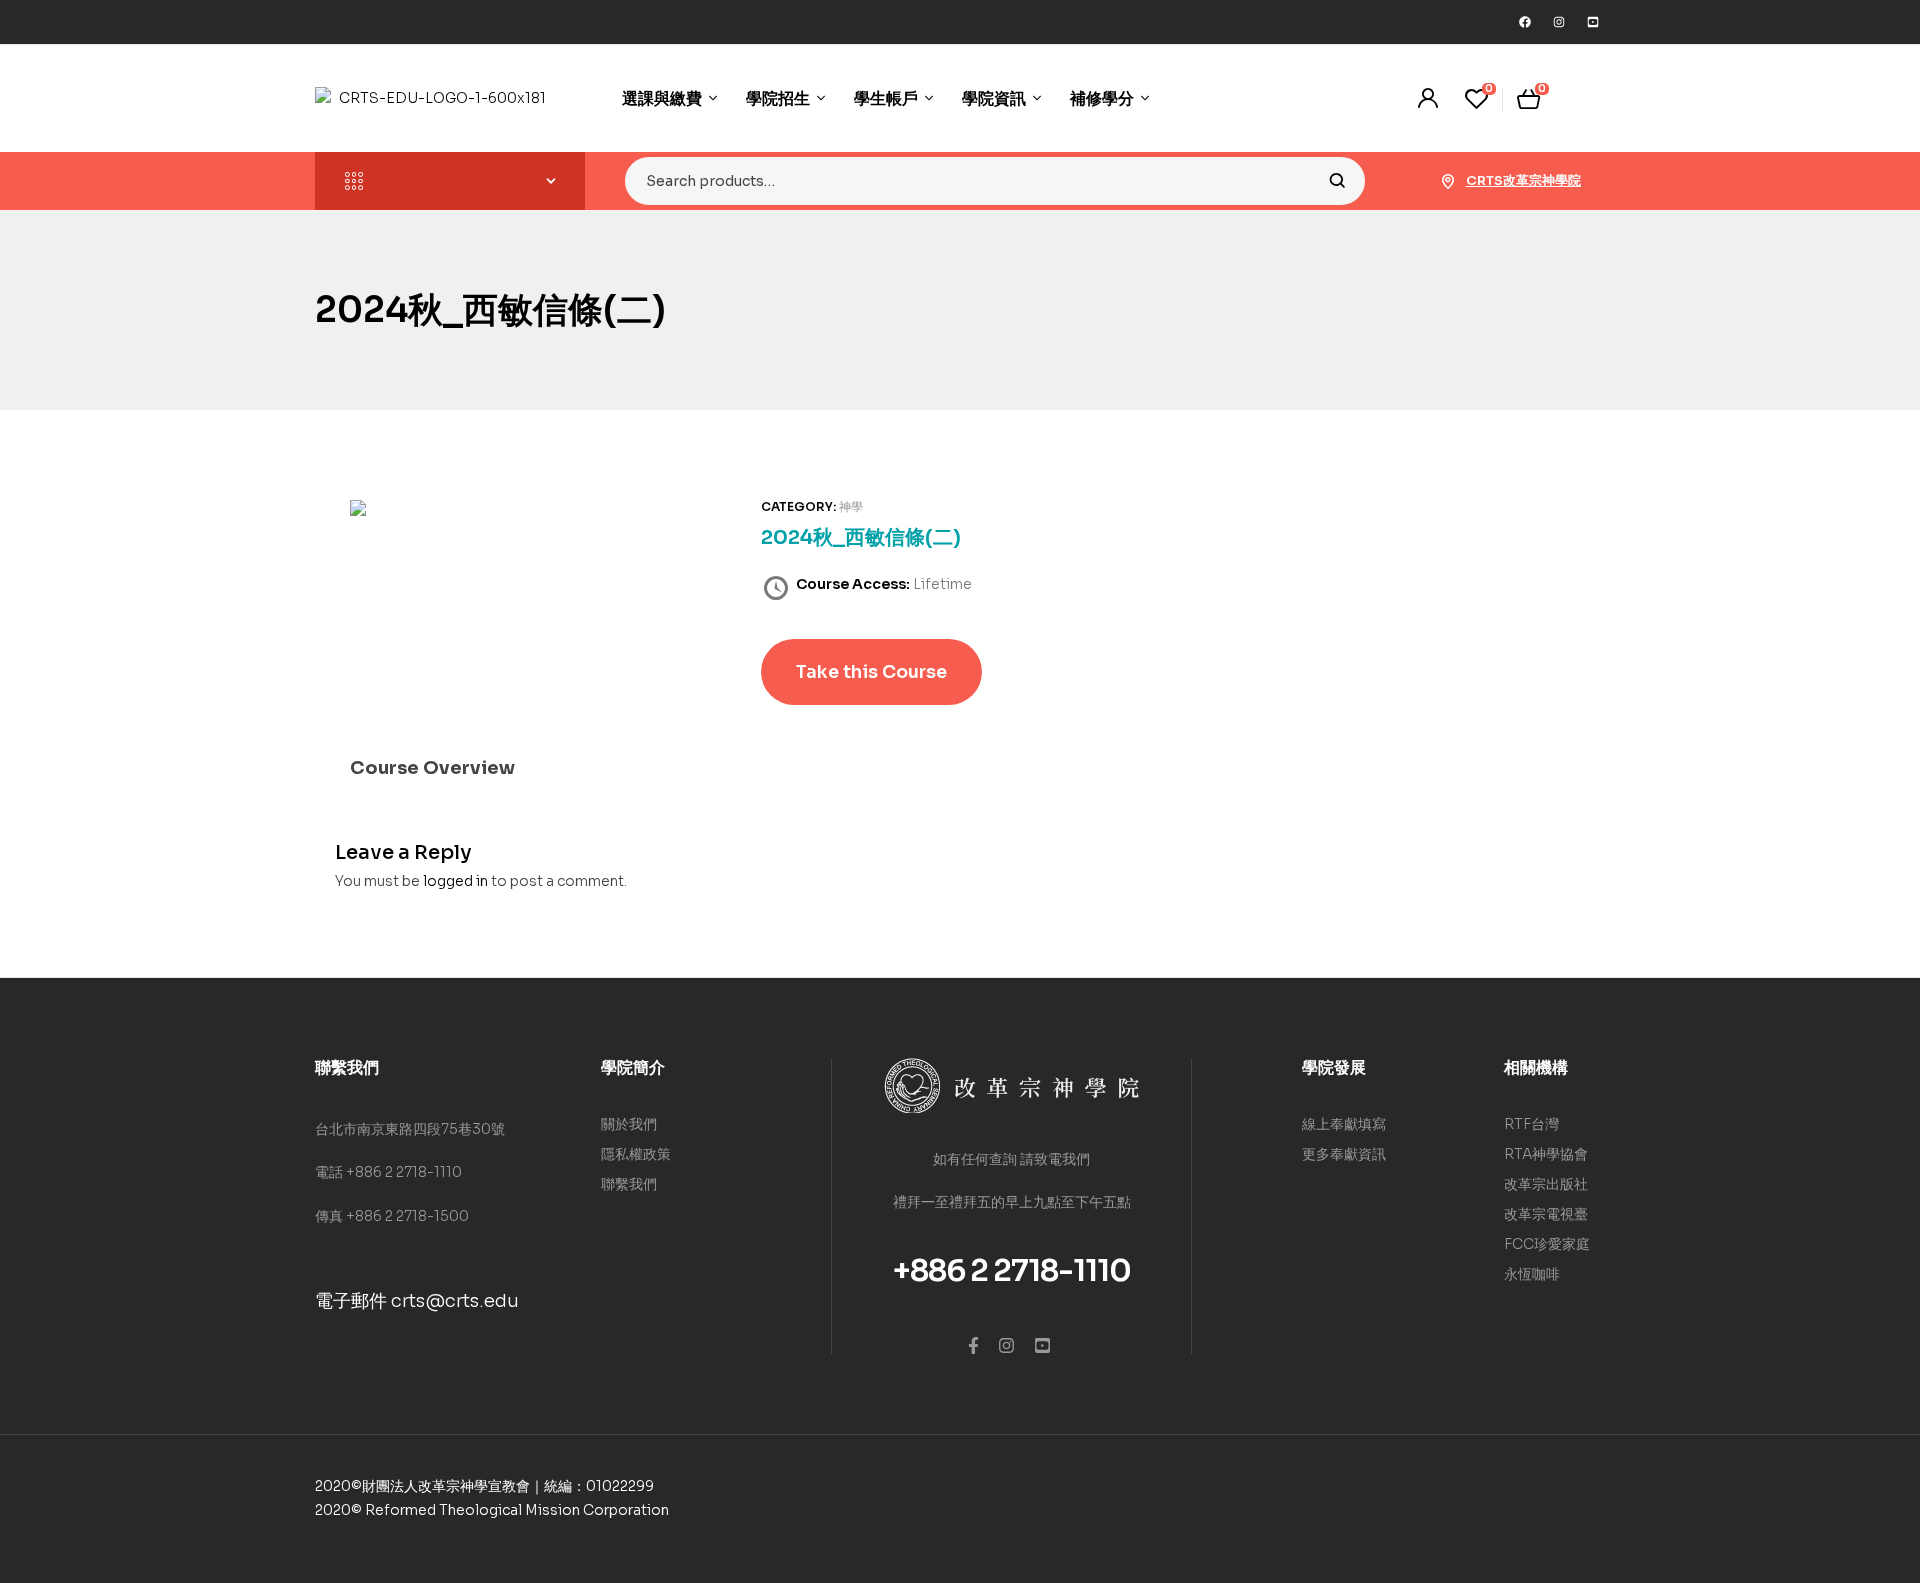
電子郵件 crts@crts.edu (417, 1301)
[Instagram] (1559, 22)
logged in (455, 881)
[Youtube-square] (1593, 22)
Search (1337, 181)
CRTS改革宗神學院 (1523, 180)
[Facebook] (1525, 22)
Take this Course (871, 672)
